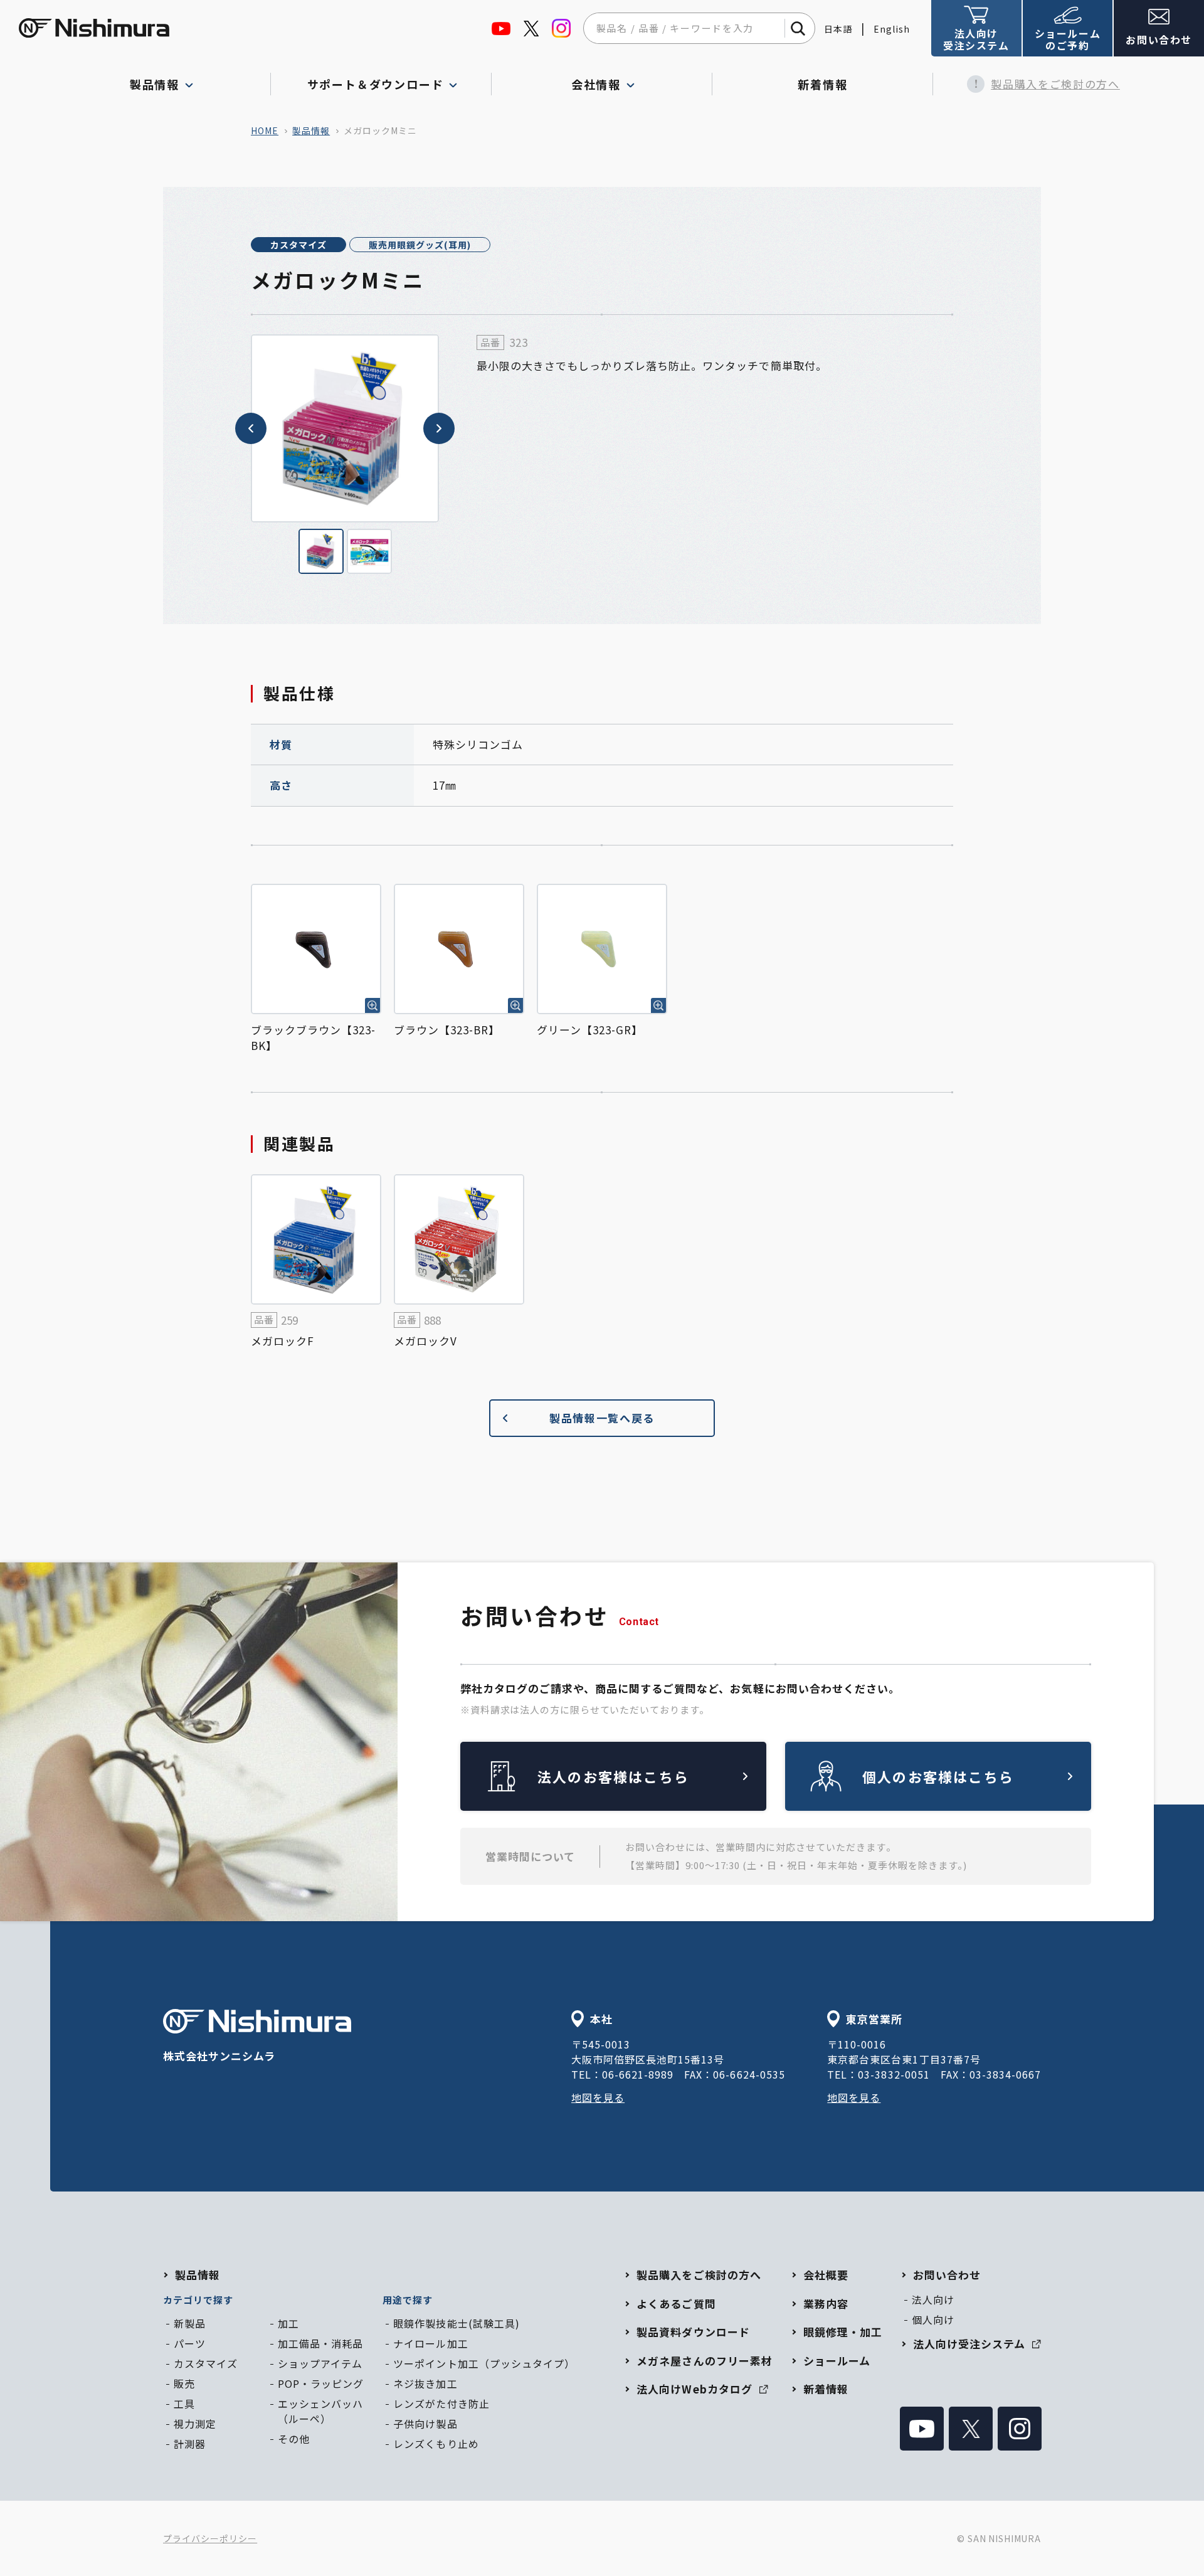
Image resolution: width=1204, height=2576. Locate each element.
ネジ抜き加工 (425, 2383)
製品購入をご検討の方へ (1055, 84)
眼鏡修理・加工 (843, 2332)
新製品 (190, 2323)
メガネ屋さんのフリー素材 (704, 2361)
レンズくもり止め (436, 2444)
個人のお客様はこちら (938, 1776)
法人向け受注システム (976, 39)
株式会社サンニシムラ (219, 2056)
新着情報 (822, 84)
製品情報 (311, 130)
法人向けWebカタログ (694, 2389)
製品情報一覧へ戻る (602, 1418)
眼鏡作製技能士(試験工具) (456, 2323)
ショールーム (837, 2361)
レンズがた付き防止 (441, 2404)
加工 (288, 2323)
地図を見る (598, 2097)
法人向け (933, 2299)
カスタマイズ (298, 245)
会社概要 (826, 2275)
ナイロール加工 (430, 2343)
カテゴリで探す (198, 2300)
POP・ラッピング (321, 2383)
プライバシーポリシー (210, 2538)
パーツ (190, 2343)
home (265, 130)
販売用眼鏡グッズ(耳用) (420, 245)
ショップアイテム (320, 2363)
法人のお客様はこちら (613, 1776)
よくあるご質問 (676, 2303)
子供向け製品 (425, 2424)
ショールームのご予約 (1068, 39)
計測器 (190, 2444)
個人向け (933, 2319)
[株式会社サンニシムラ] (94, 28)
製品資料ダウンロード (693, 2332)
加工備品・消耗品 (320, 2343)
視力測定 (195, 2424)
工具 (184, 2404)
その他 (294, 2439)
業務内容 (826, 2303)
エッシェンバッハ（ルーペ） (320, 2411)
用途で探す (408, 2300)
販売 (184, 2383)
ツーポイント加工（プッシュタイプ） (484, 2363)
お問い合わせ (1159, 40)
